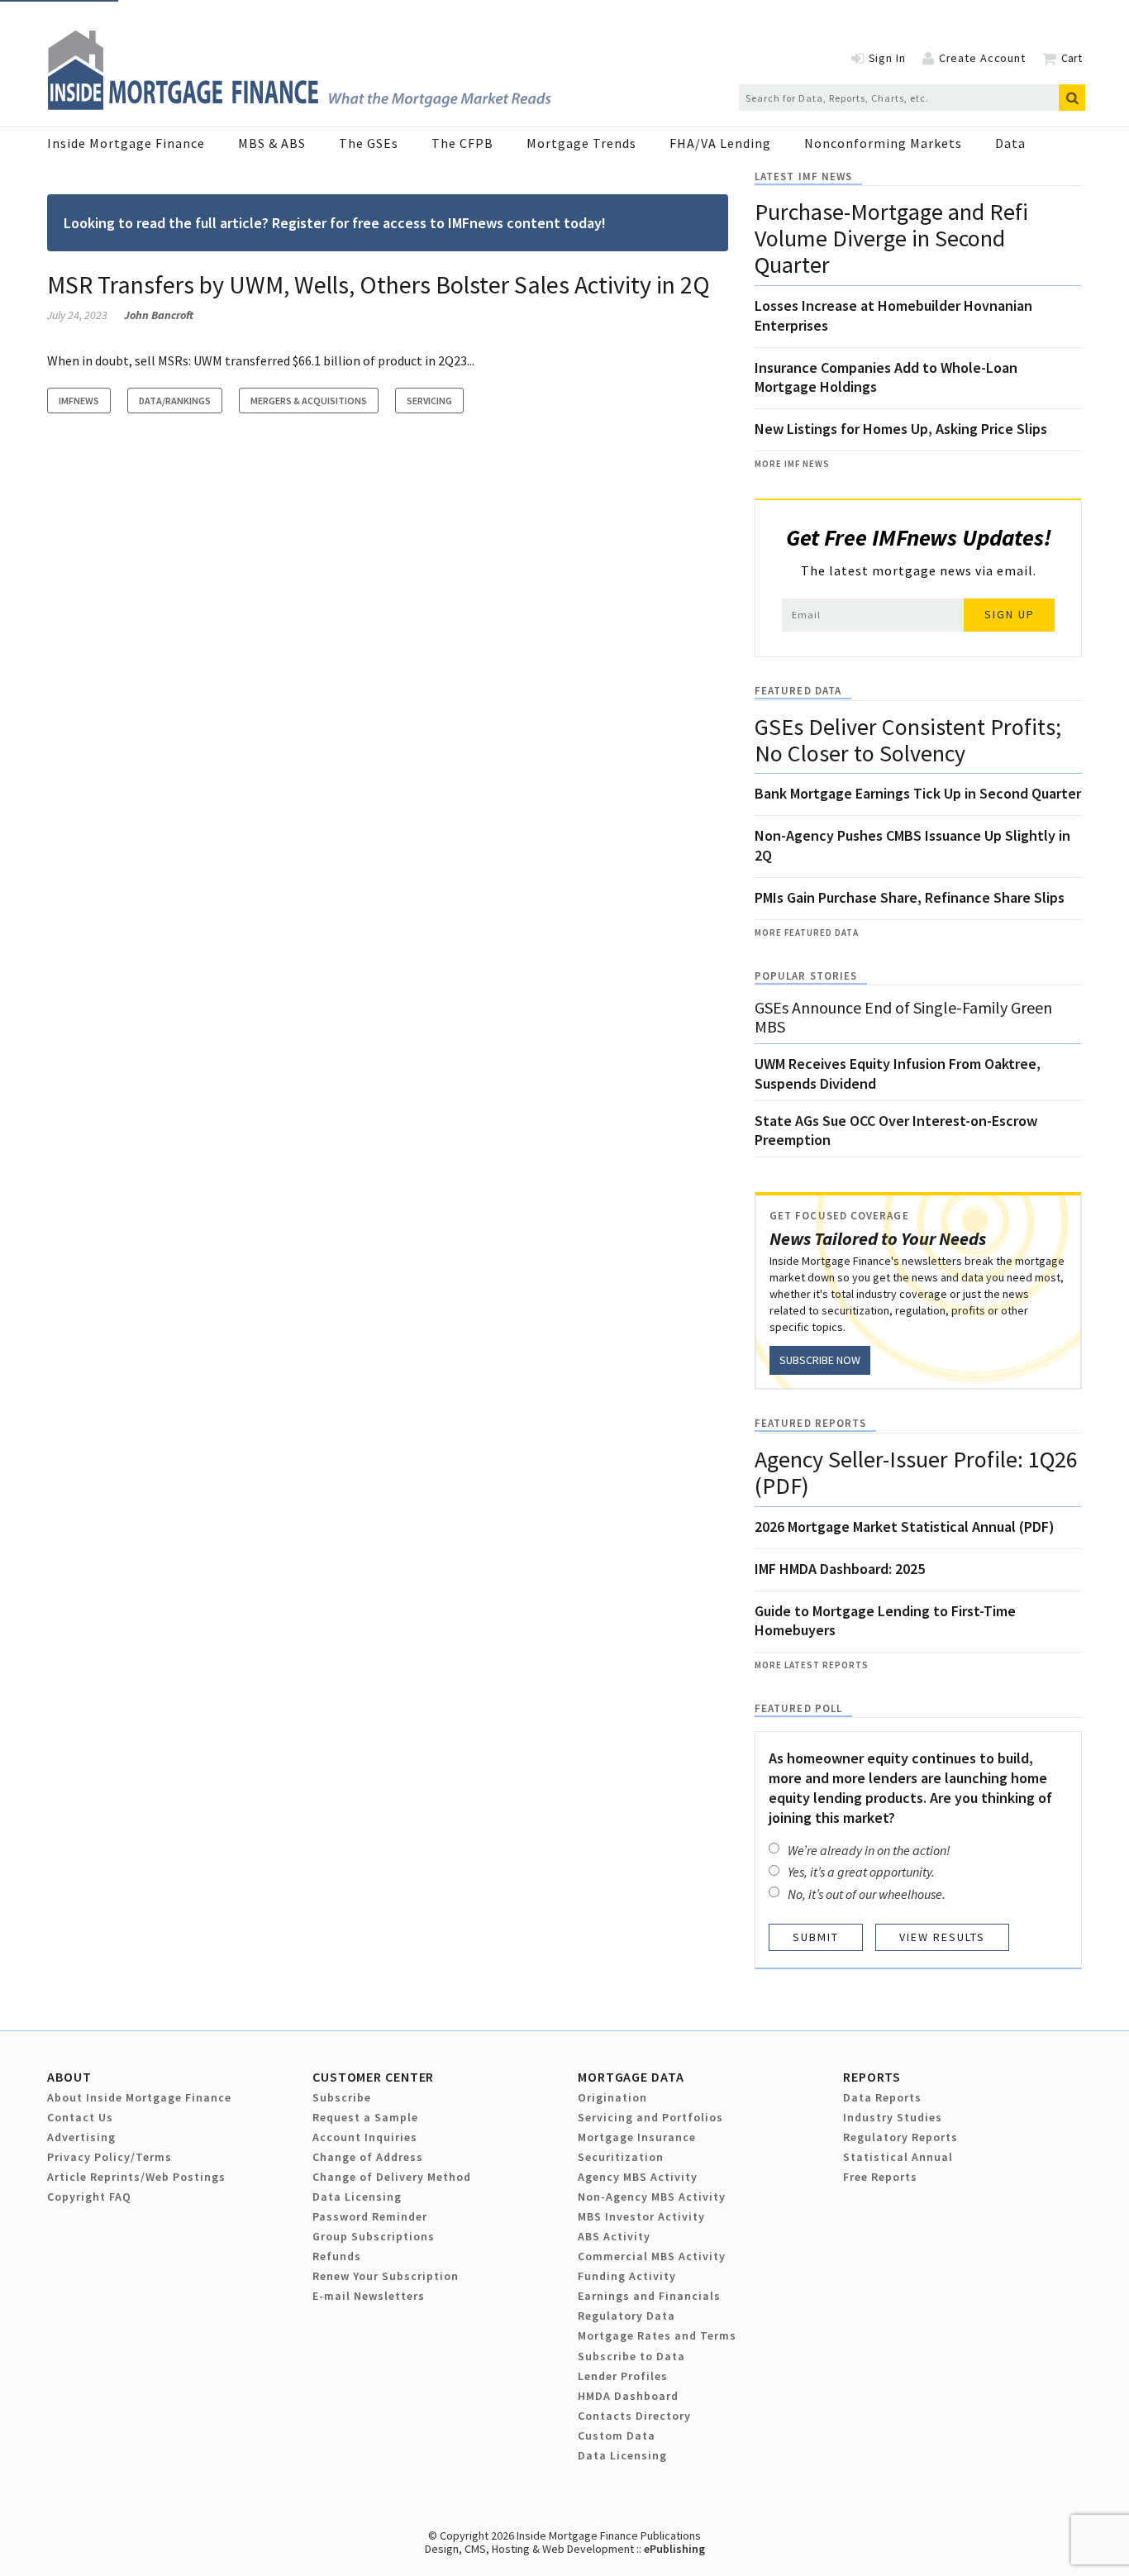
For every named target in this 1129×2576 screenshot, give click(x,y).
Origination (612, 2097)
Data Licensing (357, 2197)
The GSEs (369, 143)
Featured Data (798, 691)
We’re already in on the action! (869, 1850)
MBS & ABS (272, 143)
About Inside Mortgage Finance (139, 2097)
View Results (942, 1937)
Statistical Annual (898, 2157)
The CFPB (462, 143)
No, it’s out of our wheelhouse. (867, 1894)
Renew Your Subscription (386, 2276)
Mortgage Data (631, 2077)
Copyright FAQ (89, 2197)
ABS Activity (614, 2236)
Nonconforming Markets (883, 143)
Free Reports (880, 2177)
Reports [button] (872, 2077)
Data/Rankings (175, 401)
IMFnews (79, 401)
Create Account (982, 58)
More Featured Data (807, 933)
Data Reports (882, 2097)
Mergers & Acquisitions (309, 401)
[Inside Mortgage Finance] (299, 105)
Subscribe (342, 2097)
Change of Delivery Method (392, 2177)
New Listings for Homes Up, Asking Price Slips (901, 429)
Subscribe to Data (631, 2356)
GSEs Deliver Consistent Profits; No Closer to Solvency (908, 740)
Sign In (887, 58)
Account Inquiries (365, 2137)
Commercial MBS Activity (652, 2256)
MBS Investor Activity (641, 2216)
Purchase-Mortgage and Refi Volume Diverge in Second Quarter (891, 238)
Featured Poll (798, 1708)
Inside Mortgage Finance (126, 143)
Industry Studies (893, 2117)
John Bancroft (159, 315)
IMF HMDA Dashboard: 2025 (840, 1569)
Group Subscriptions (374, 2236)
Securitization (621, 2157)
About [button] (69, 2077)
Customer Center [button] (373, 2077)
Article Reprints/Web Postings (136, 2177)
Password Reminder (370, 2216)
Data (1010, 143)
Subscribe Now (820, 1360)
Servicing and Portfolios (650, 2117)
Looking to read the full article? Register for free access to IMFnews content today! (335, 223)
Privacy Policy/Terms (110, 2157)
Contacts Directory (634, 2416)
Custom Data (617, 2435)
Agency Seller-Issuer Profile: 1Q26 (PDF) (916, 1472)
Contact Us (80, 2117)
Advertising (81, 2137)
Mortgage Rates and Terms (657, 2335)
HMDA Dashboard (628, 2396)
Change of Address (368, 2157)
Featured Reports (810, 1423)
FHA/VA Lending (720, 143)
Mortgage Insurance (637, 2137)
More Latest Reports (812, 1665)
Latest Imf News (803, 177)
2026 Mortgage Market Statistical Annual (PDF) (905, 1527)
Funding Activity (627, 2276)
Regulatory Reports (900, 2137)
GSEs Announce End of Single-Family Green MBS (903, 1017)
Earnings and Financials (649, 2296)
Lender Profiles (623, 2376)
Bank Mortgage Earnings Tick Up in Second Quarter (918, 793)
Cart (1072, 58)
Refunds (337, 2256)
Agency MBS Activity (638, 2177)
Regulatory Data (626, 2316)
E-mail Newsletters (369, 2296)
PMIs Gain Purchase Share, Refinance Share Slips (910, 897)
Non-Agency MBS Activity (652, 2197)
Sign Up (1010, 614)
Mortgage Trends (581, 143)
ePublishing (674, 2549)
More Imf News (792, 464)
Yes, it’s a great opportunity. (861, 1872)
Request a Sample (365, 2117)
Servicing (429, 401)
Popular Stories (806, 976)
